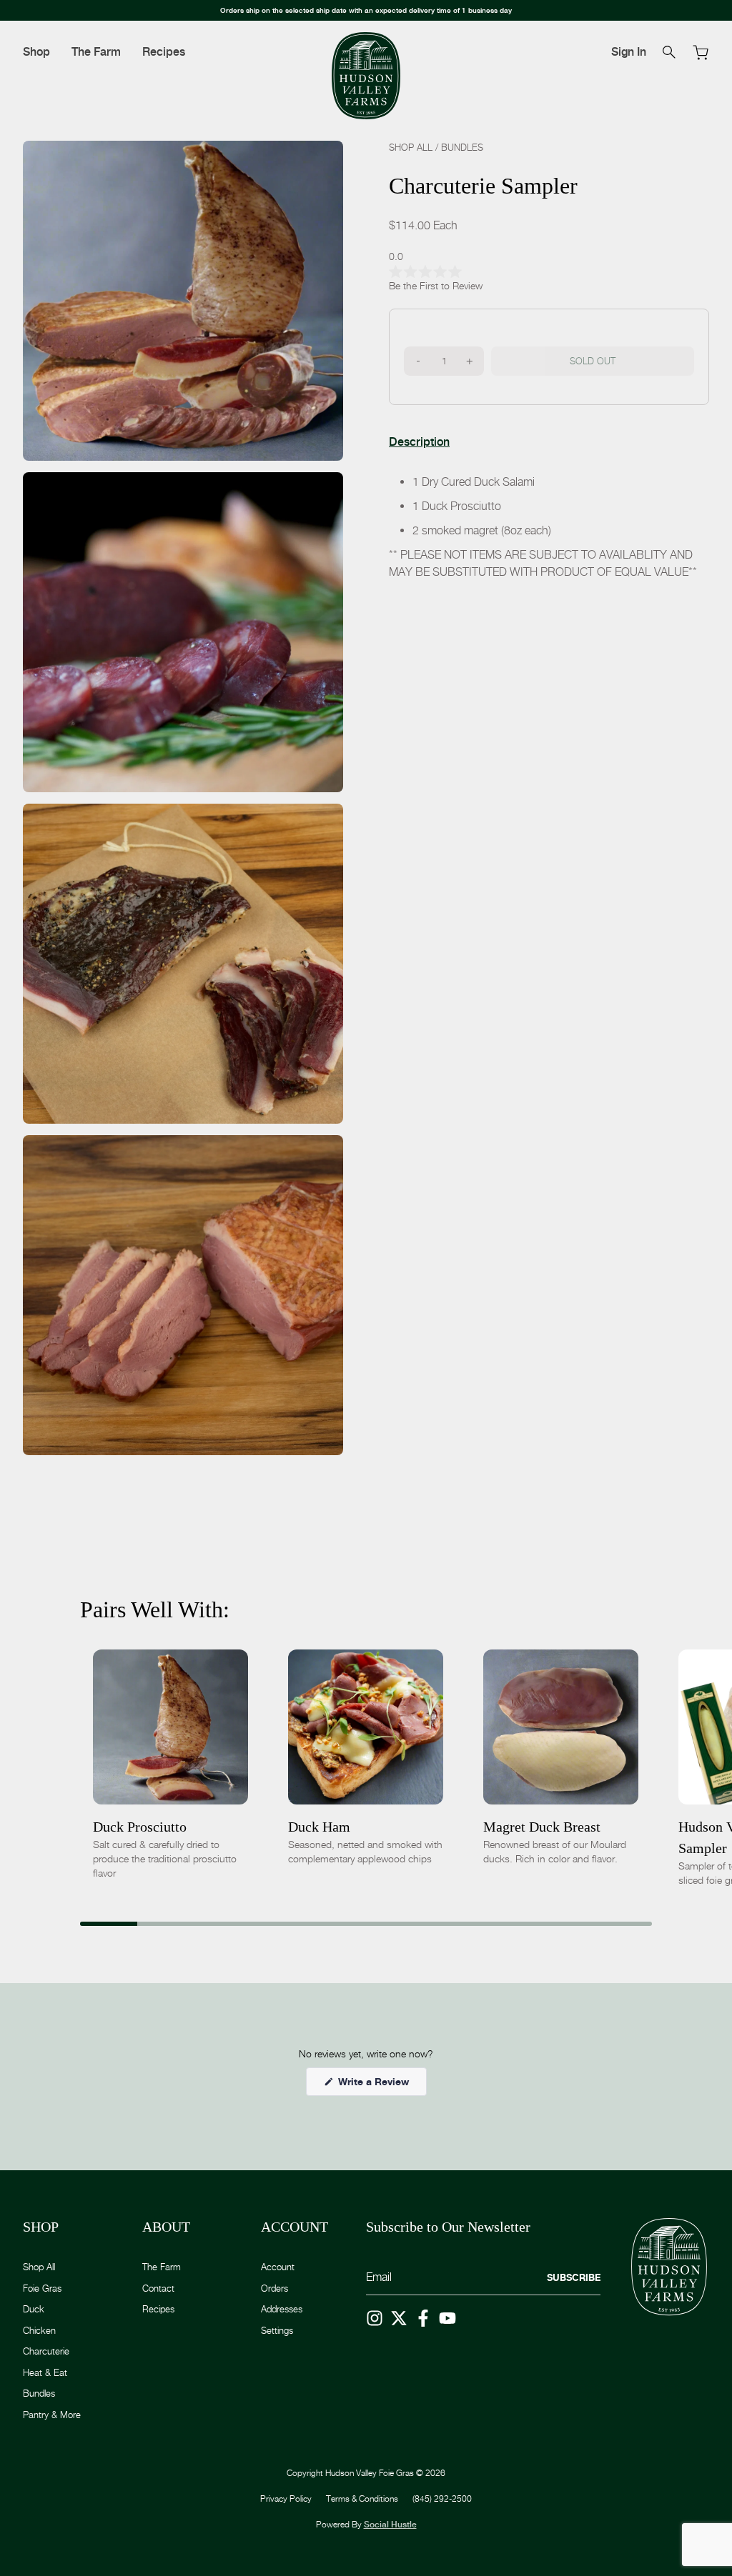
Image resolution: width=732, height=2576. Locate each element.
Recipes (164, 52)
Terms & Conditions (362, 2498)
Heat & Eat (45, 2372)
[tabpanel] (549, 527)
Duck (34, 2309)
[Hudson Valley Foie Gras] (366, 76)
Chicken (39, 2330)
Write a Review (381, 2085)
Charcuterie (46, 2351)
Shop (36, 52)
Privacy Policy (286, 2498)
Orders (274, 2288)
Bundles (462, 147)
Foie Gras (42, 2288)
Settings (277, 2330)
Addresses (282, 2309)
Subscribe (574, 2277)
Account (278, 2267)
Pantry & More (52, 2415)
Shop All (411, 147)
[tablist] (419, 442)
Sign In (629, 52)
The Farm (96, 52)
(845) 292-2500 (442, 2498)
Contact (158, 2288)
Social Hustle (390, 2525)
